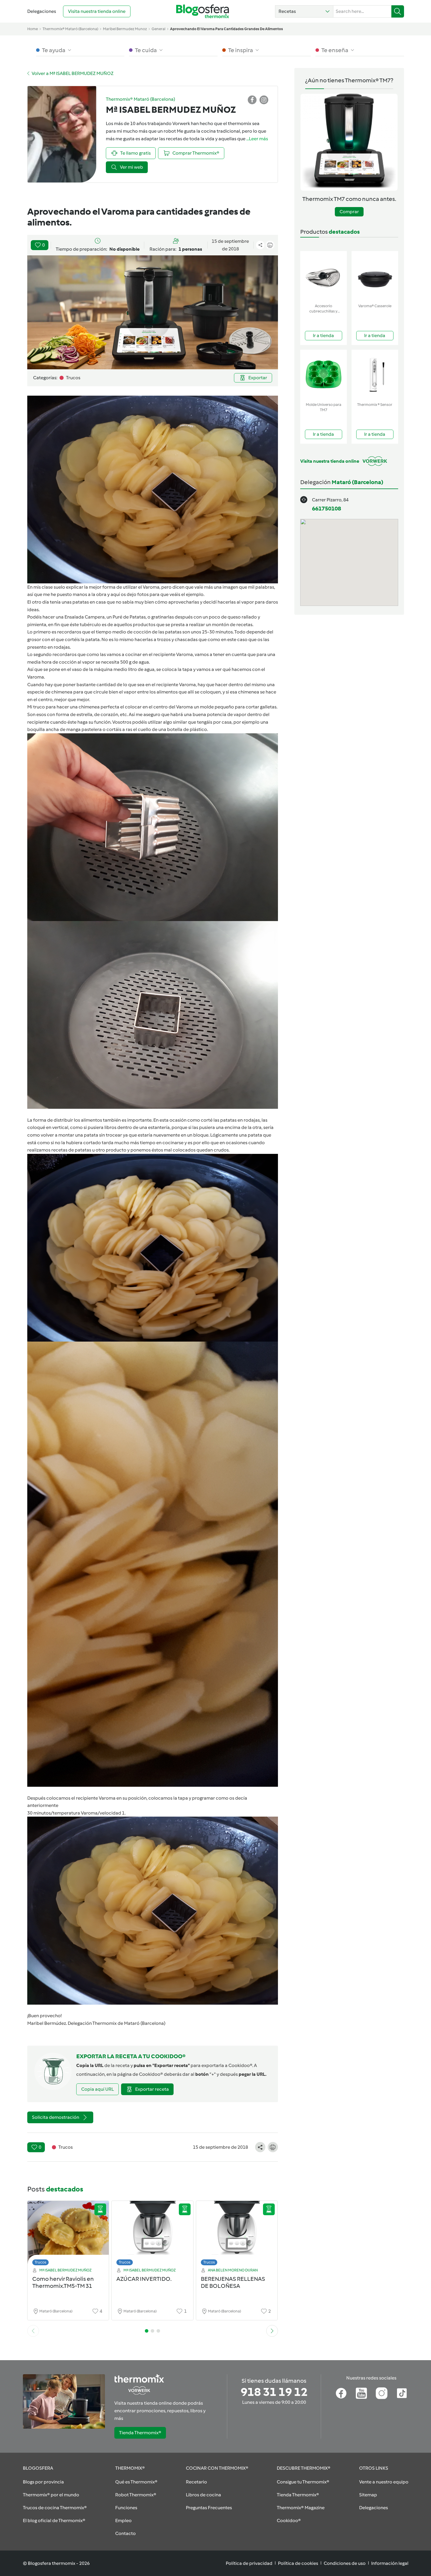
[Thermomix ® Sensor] (375, 375)
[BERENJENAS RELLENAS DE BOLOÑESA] (237, 2235)
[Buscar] (398, 11)
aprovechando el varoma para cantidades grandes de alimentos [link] (226, 29)
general (158, 29)
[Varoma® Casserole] (375, 276)
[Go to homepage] (203, 11)
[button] (304, 11)
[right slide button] (272, 2331)
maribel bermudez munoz (125, 29)
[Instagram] (382, 2393)
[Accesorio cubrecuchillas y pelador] (324, 276)
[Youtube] (361, 2393)
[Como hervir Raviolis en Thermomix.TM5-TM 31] (68, 2235)
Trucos (40, 2262)
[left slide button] (33, 2331)
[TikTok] (402, 2393)
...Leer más (257, 139)
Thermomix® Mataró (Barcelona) (70, 29)
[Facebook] (341, 2393)
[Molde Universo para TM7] (324, 375)
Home (33, 29)
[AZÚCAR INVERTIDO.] (152, 2235)
